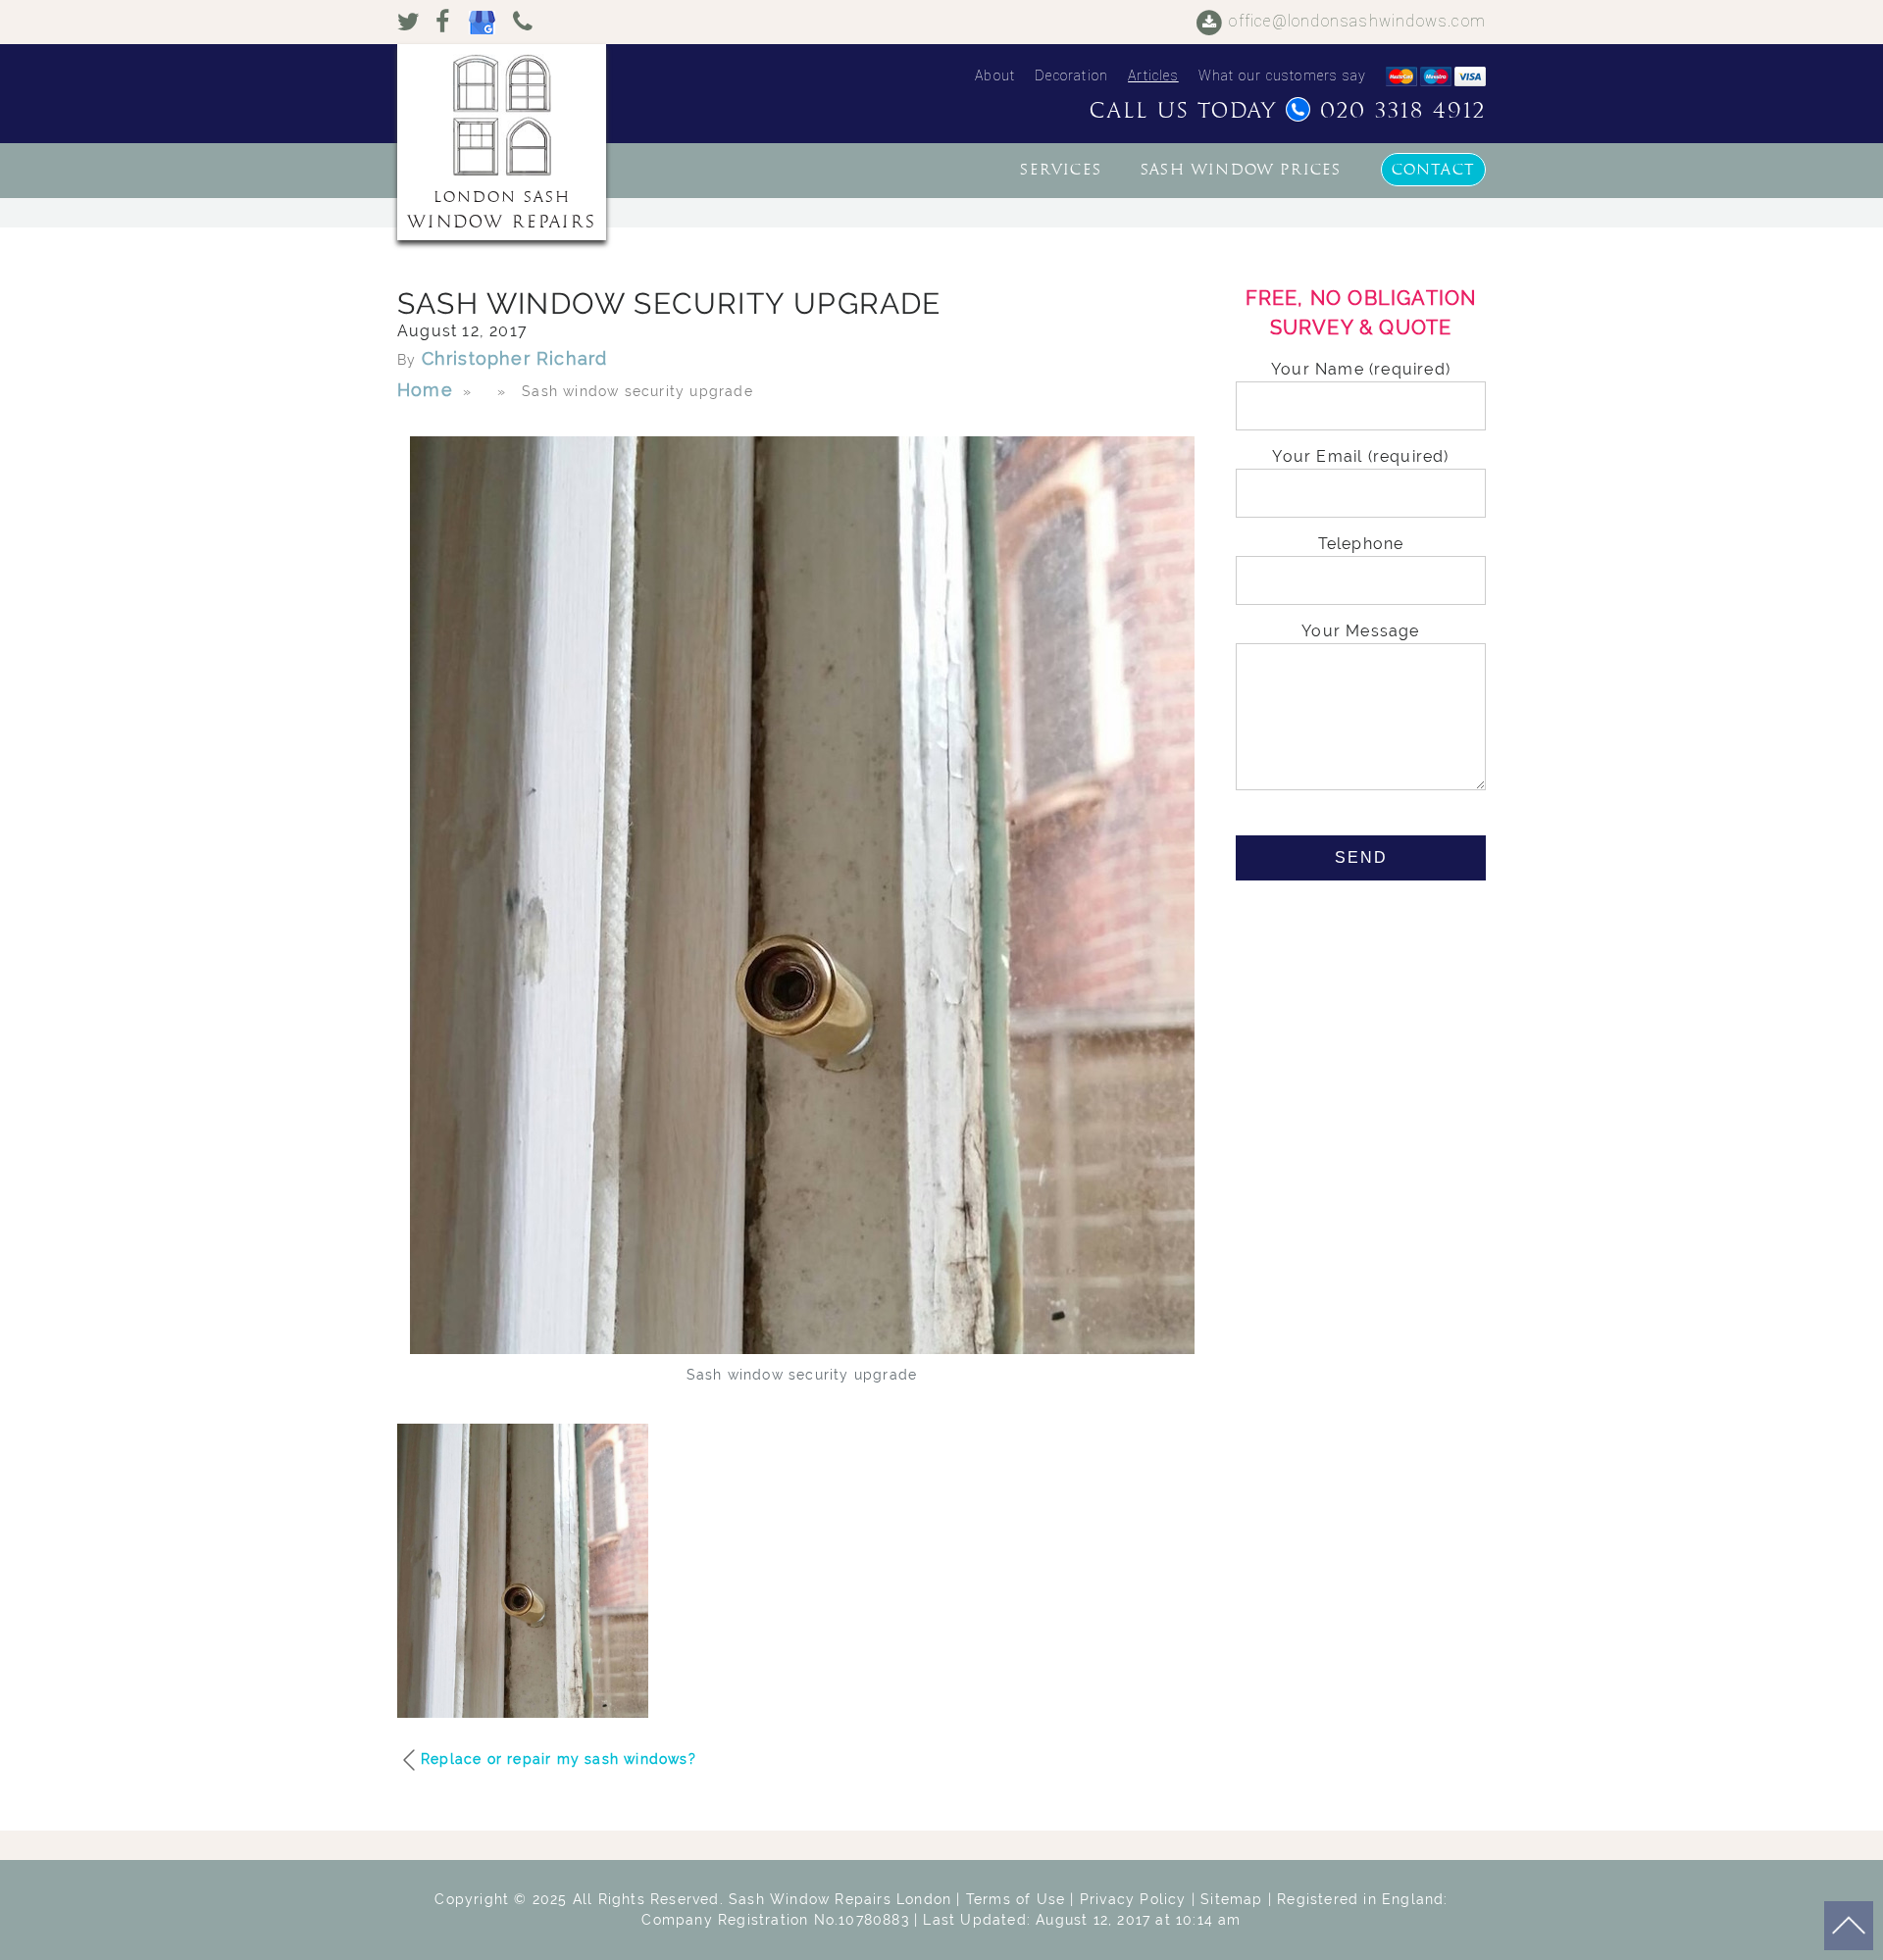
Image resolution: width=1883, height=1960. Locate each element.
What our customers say (1282, 75)
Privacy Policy (1133, 1899)
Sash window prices (1241, 170)
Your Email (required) (1360, 456)
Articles (1153, 75)
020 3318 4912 (1403, 111)
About (995, 75)
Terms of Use (1016, 1899)
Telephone (1361, 544)
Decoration (1071, 75)
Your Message (1360, 631)
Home (425, 390)
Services (1061, 170)
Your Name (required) (1361, 369)
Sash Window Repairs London (840, 1899)
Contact (1433, 170)
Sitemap (1231, 1899)
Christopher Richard (515, 358)
